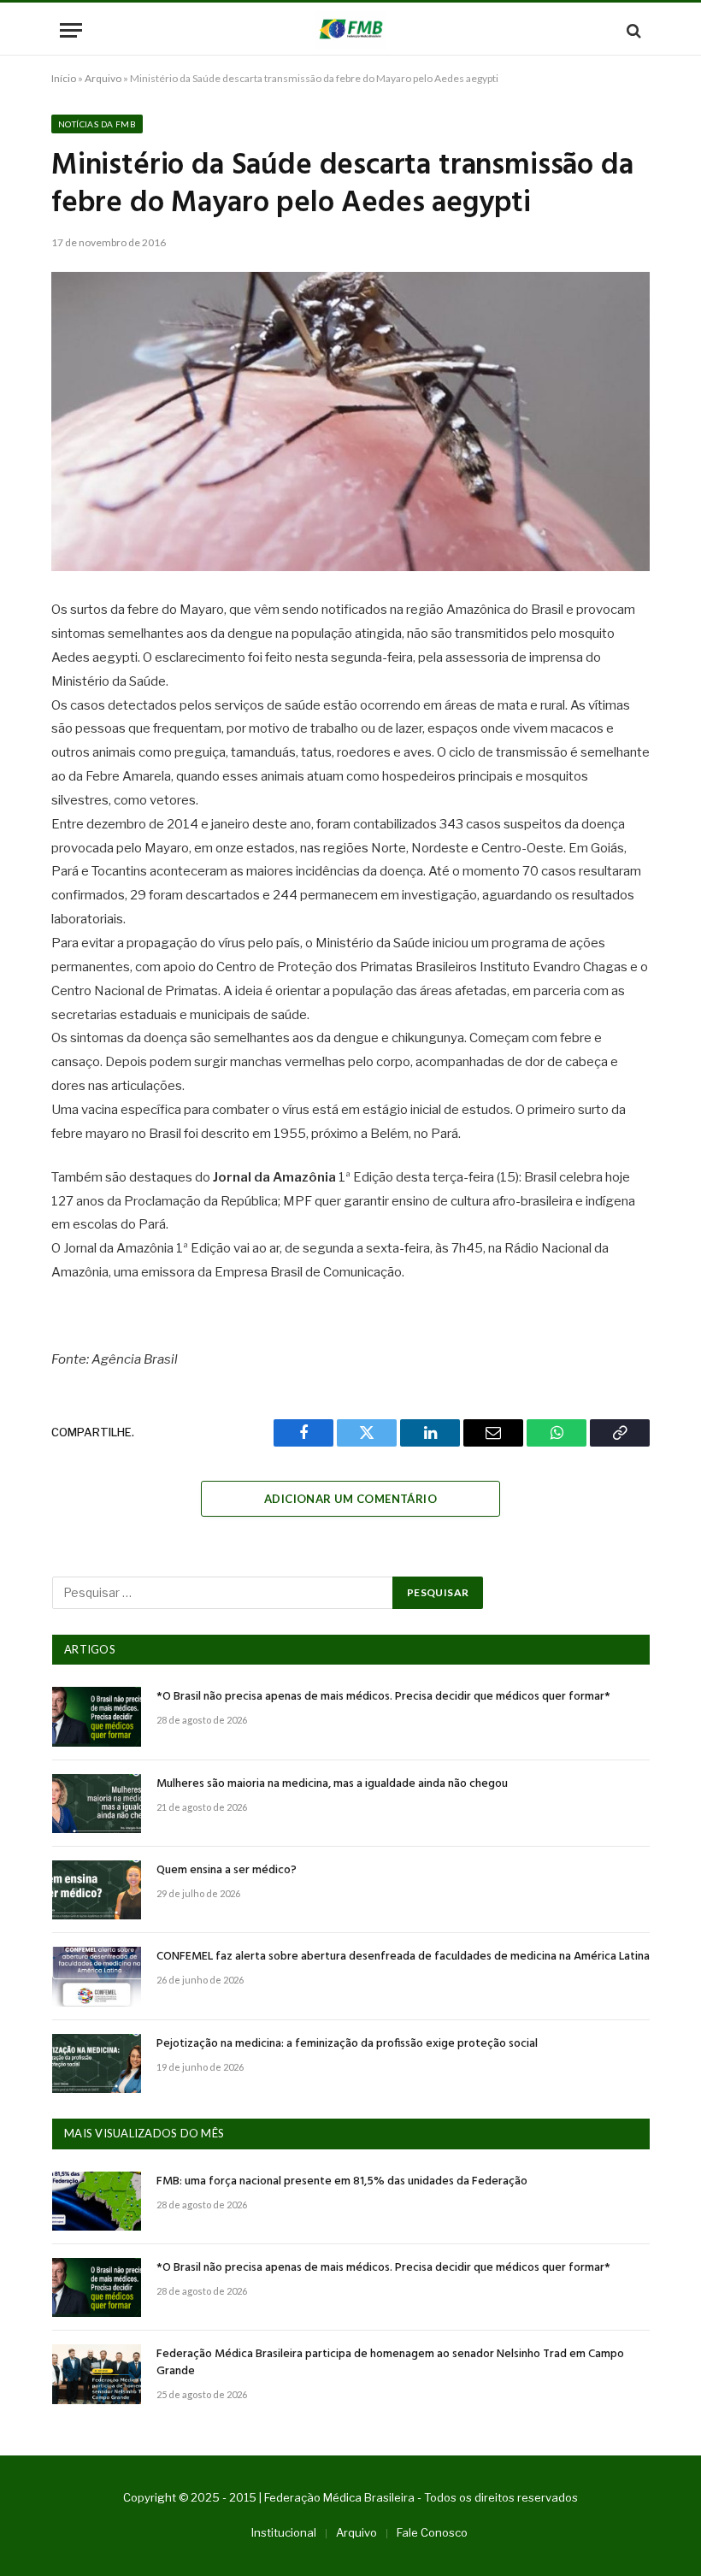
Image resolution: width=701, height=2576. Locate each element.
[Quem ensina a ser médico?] (97, 1890)
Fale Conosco (432, 2532)
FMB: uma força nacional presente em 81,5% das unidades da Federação (342, 2182)
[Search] (632, 30)
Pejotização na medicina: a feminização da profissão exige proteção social (347, 2044)
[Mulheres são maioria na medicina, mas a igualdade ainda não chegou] (97, 1804)
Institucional (284, 2532)
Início (64, 78)
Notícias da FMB (97, 124)
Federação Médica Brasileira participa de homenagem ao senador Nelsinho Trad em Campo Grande (390, 2363)
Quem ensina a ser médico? (227, 1871)
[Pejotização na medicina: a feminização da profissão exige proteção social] (97, 2063)
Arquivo (103, 78)
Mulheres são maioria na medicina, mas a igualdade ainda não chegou (332, 1784)
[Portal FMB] (350, 30)
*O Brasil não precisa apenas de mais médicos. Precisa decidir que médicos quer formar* (383, 1697)
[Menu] (71, 30)
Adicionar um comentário (350, 1499)
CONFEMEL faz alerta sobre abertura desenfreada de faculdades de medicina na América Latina (403, 1957)
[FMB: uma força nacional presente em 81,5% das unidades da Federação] (97, 2201)
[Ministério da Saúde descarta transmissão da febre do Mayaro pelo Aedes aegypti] (350, 421)
